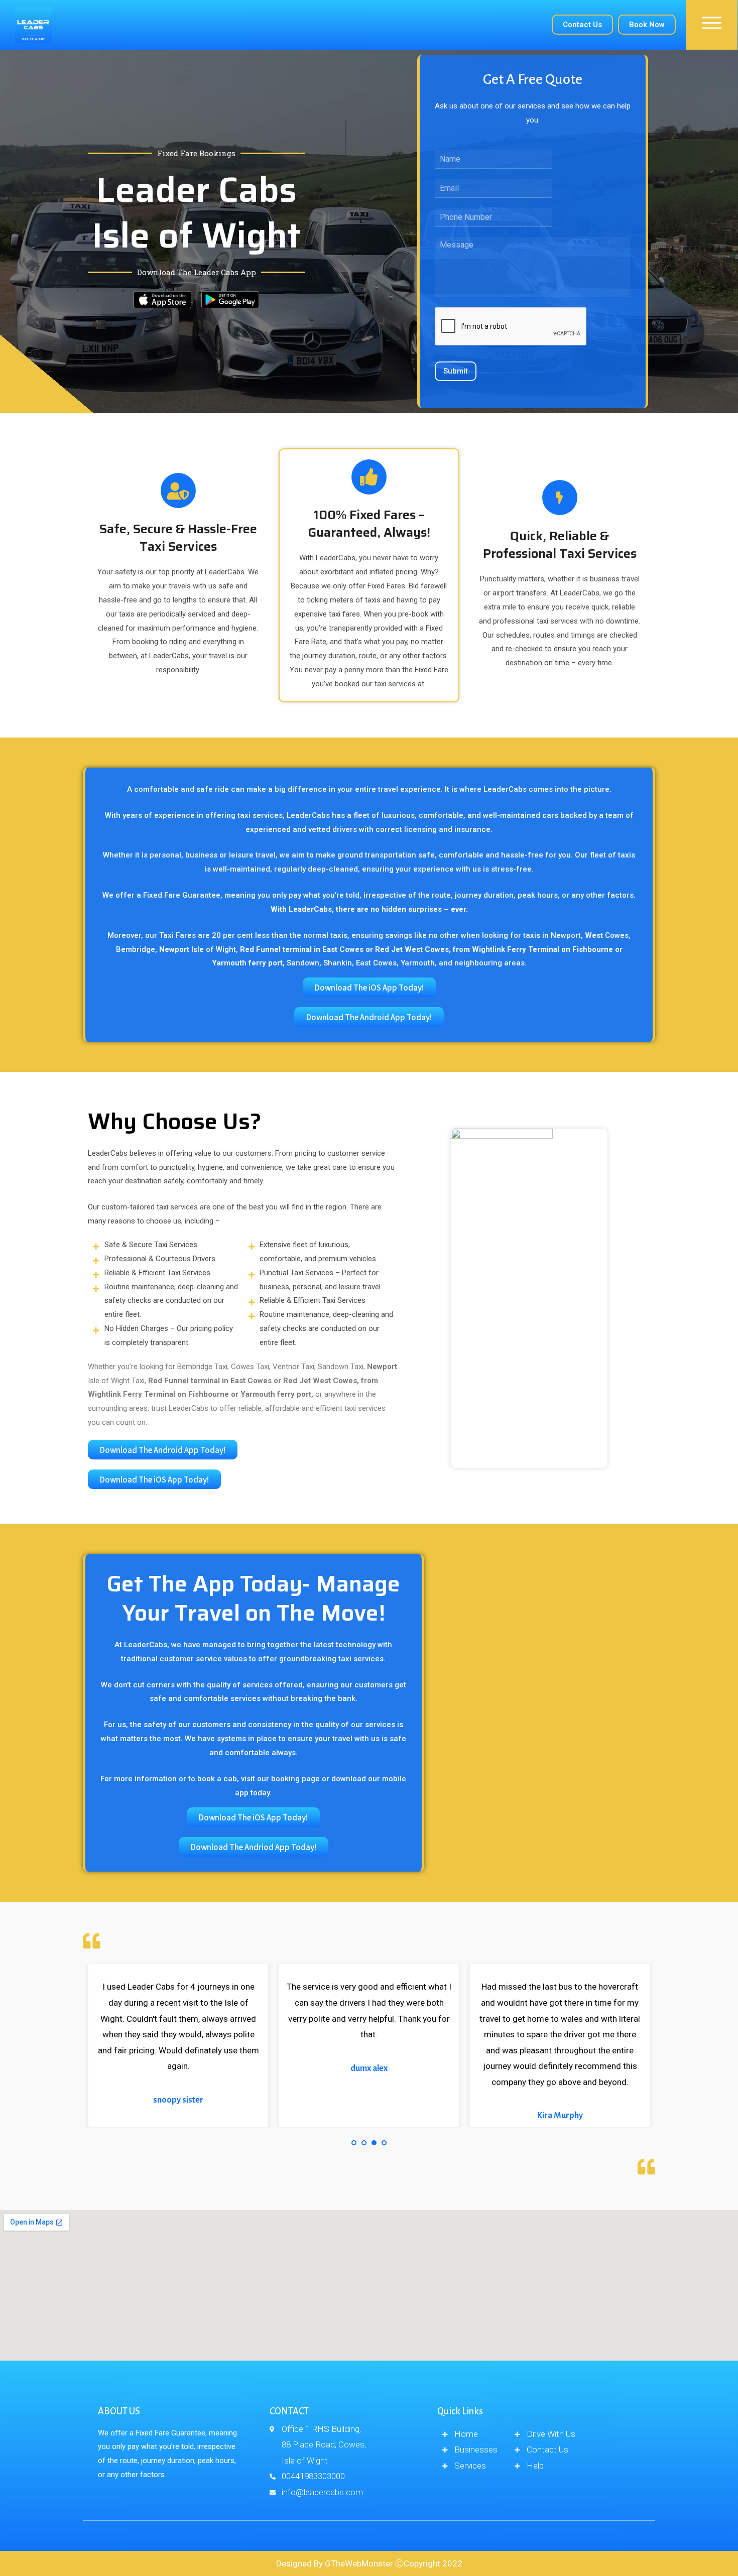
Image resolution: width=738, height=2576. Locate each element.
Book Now (647, 25)
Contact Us (582, 25)
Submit (456, 371)
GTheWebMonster (359, 2563)
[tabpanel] (178, 2045)
